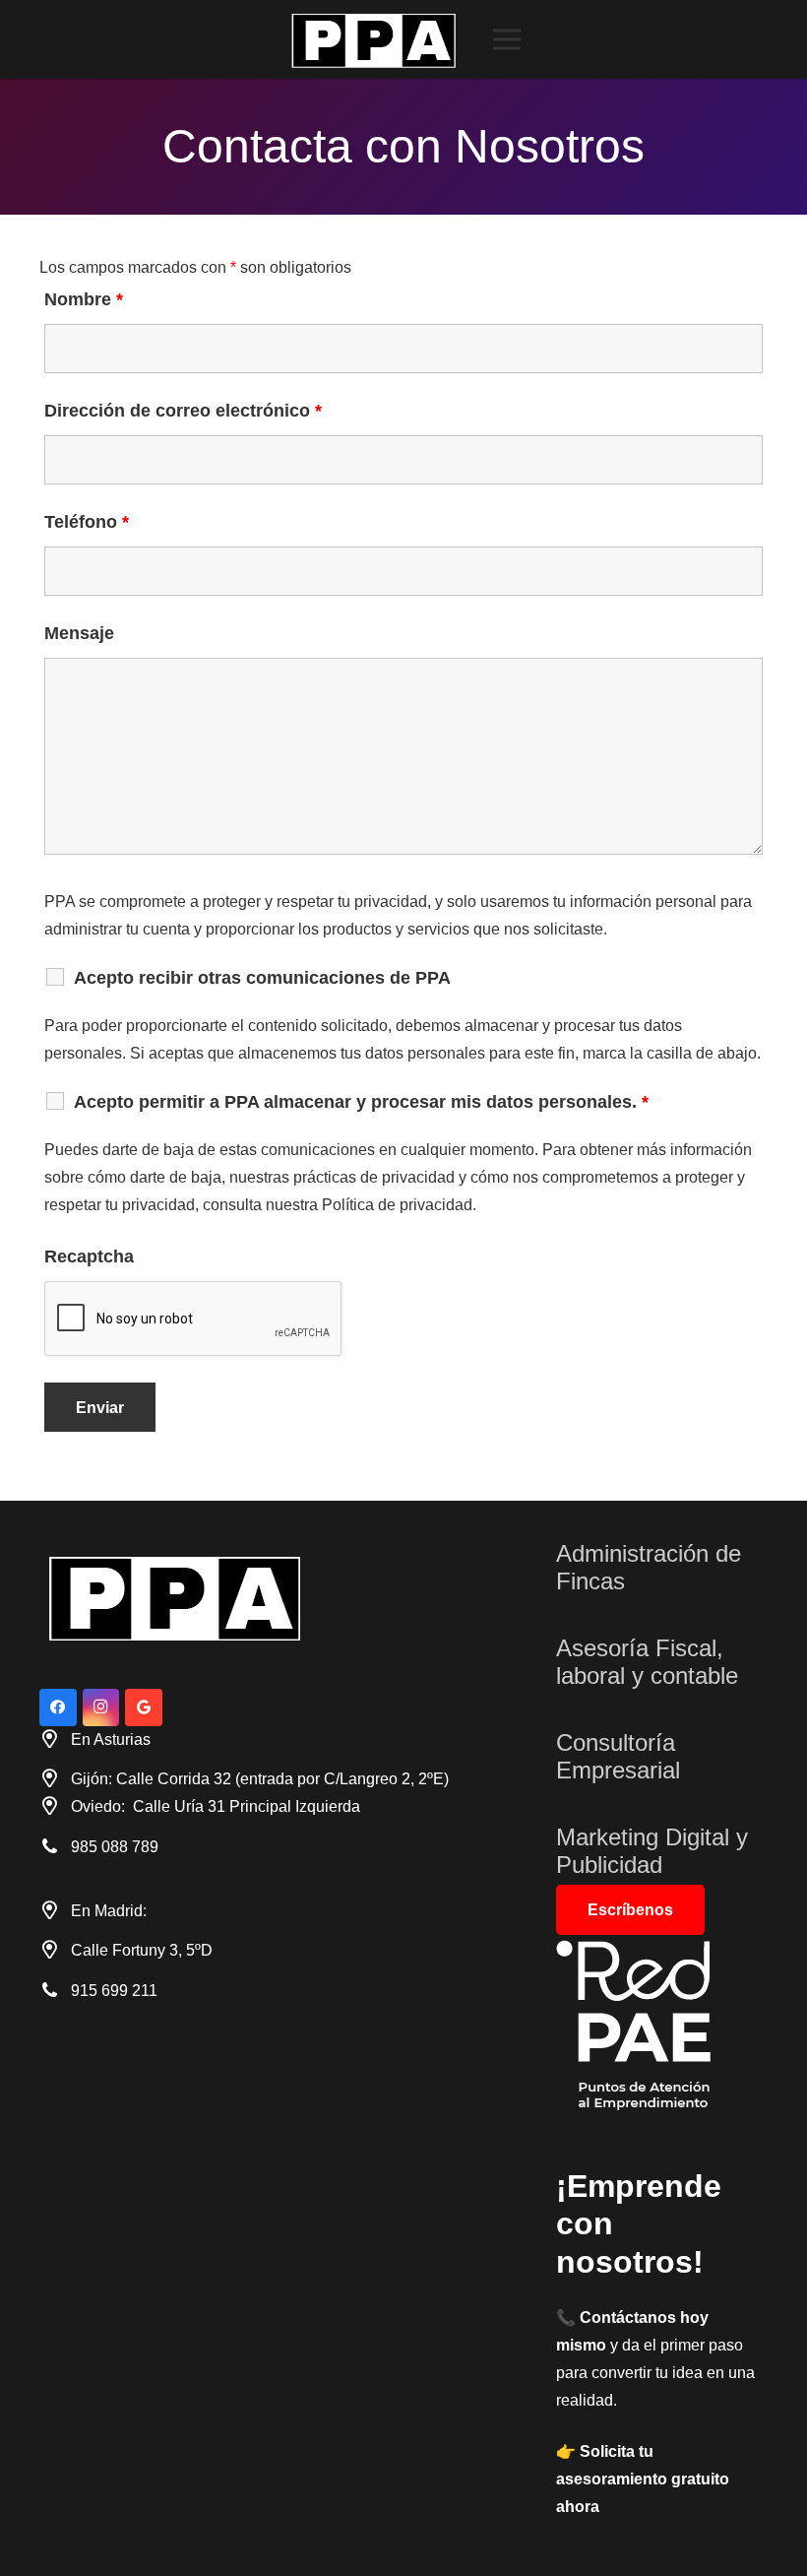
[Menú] (507, 39)
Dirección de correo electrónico (183, 411)
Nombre (84, 299)
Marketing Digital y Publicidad (652, 1851)
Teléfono (87, 522)
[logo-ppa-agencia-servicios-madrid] (377, 40)
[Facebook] (58, 1707)
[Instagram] (101, 1707)
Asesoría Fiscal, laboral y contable (647, 1662)
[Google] (144, 1707)
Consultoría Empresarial (618, 1757)
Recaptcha (89, 1256)
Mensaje (79, 633)
